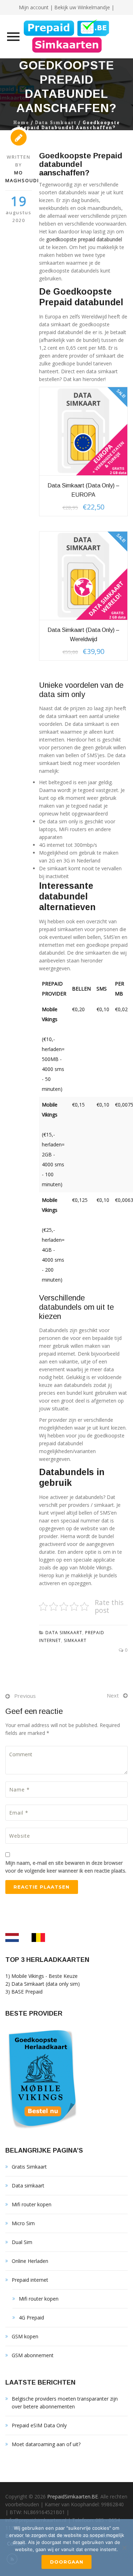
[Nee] (124, 2548)
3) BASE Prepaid (24, 1992)
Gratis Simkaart (29, 2167)
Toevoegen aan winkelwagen (84, 431)
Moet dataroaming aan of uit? (46, 2444)
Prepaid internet (30, 2280)
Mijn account (34, 7)
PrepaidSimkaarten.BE (73, 2496)
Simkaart (75, 1640)
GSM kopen (25, 2336)
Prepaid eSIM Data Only (39, 2425)
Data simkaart (56, 123)
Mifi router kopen (32, 2204)
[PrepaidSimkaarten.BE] (66, 37)
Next (113, 1695)
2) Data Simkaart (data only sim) (43, 1984)
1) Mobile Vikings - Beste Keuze (41, 1976)
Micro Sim (23, 2223)
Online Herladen (30, 2261)
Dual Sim (22, 2242)
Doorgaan (67, 2562)
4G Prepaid (31, 2318)
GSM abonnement (33, 2355)
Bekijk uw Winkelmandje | (84, 7)
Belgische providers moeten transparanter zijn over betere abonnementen (65, 2403)
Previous (25, 1696)
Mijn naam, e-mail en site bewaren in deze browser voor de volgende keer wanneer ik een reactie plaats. (66, 1867)
